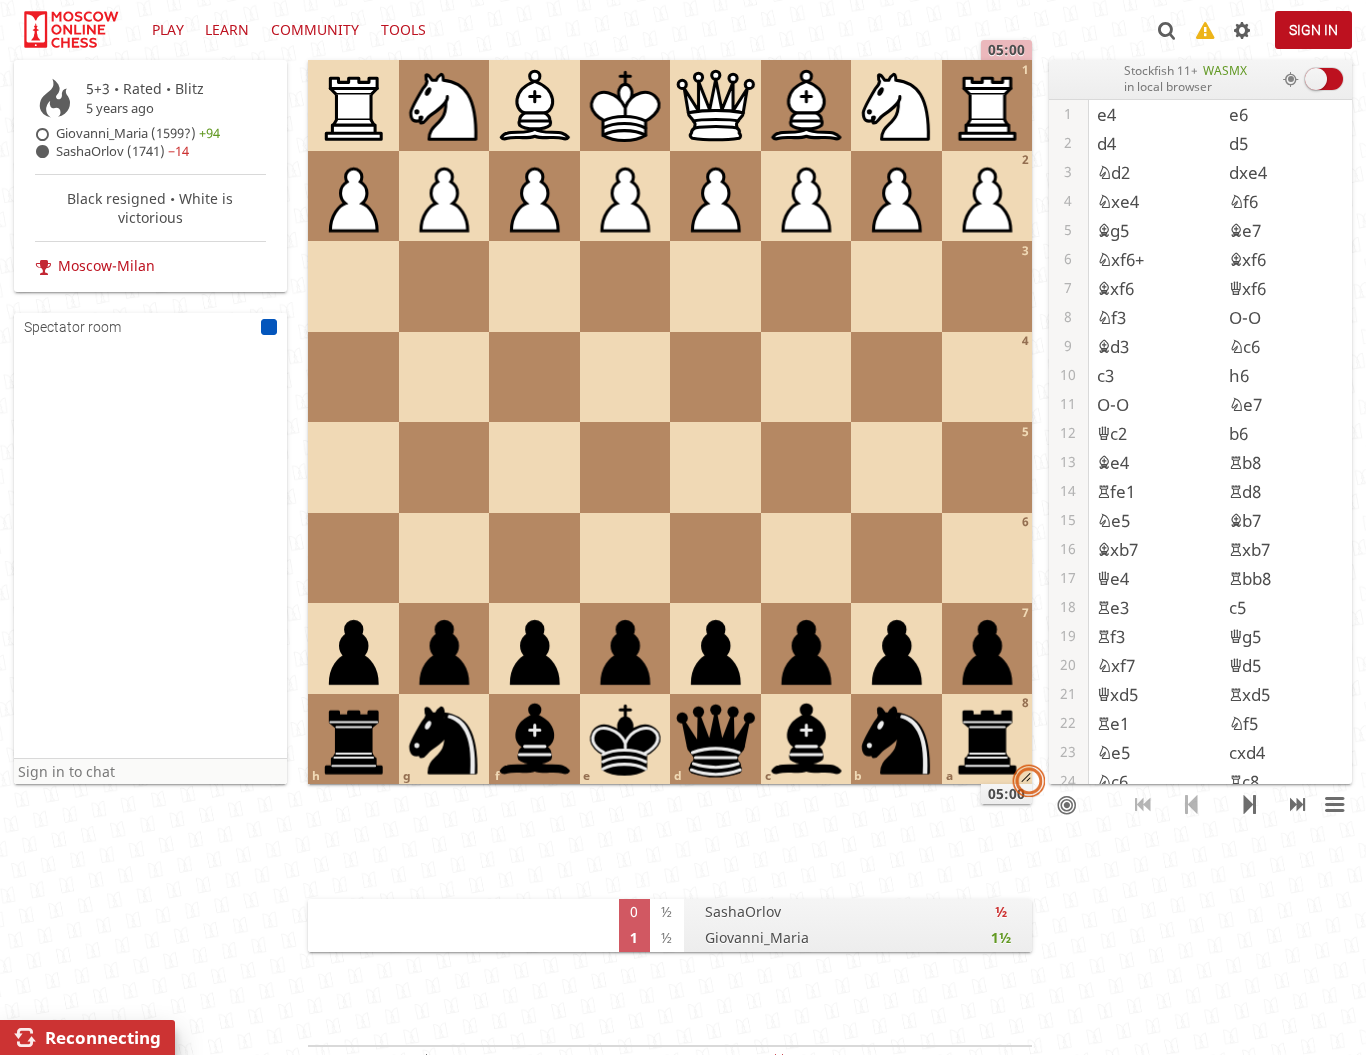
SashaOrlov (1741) (122, 151)
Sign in (1313, 30)
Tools (403, 29)
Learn (227, 29)
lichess (70, 30)
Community (315, 29)
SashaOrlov (743, 911)
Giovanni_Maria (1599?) (138, 133)
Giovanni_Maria (757, 937)
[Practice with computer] (1066, 805)
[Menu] (1334, 805)
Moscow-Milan (106, 265)
